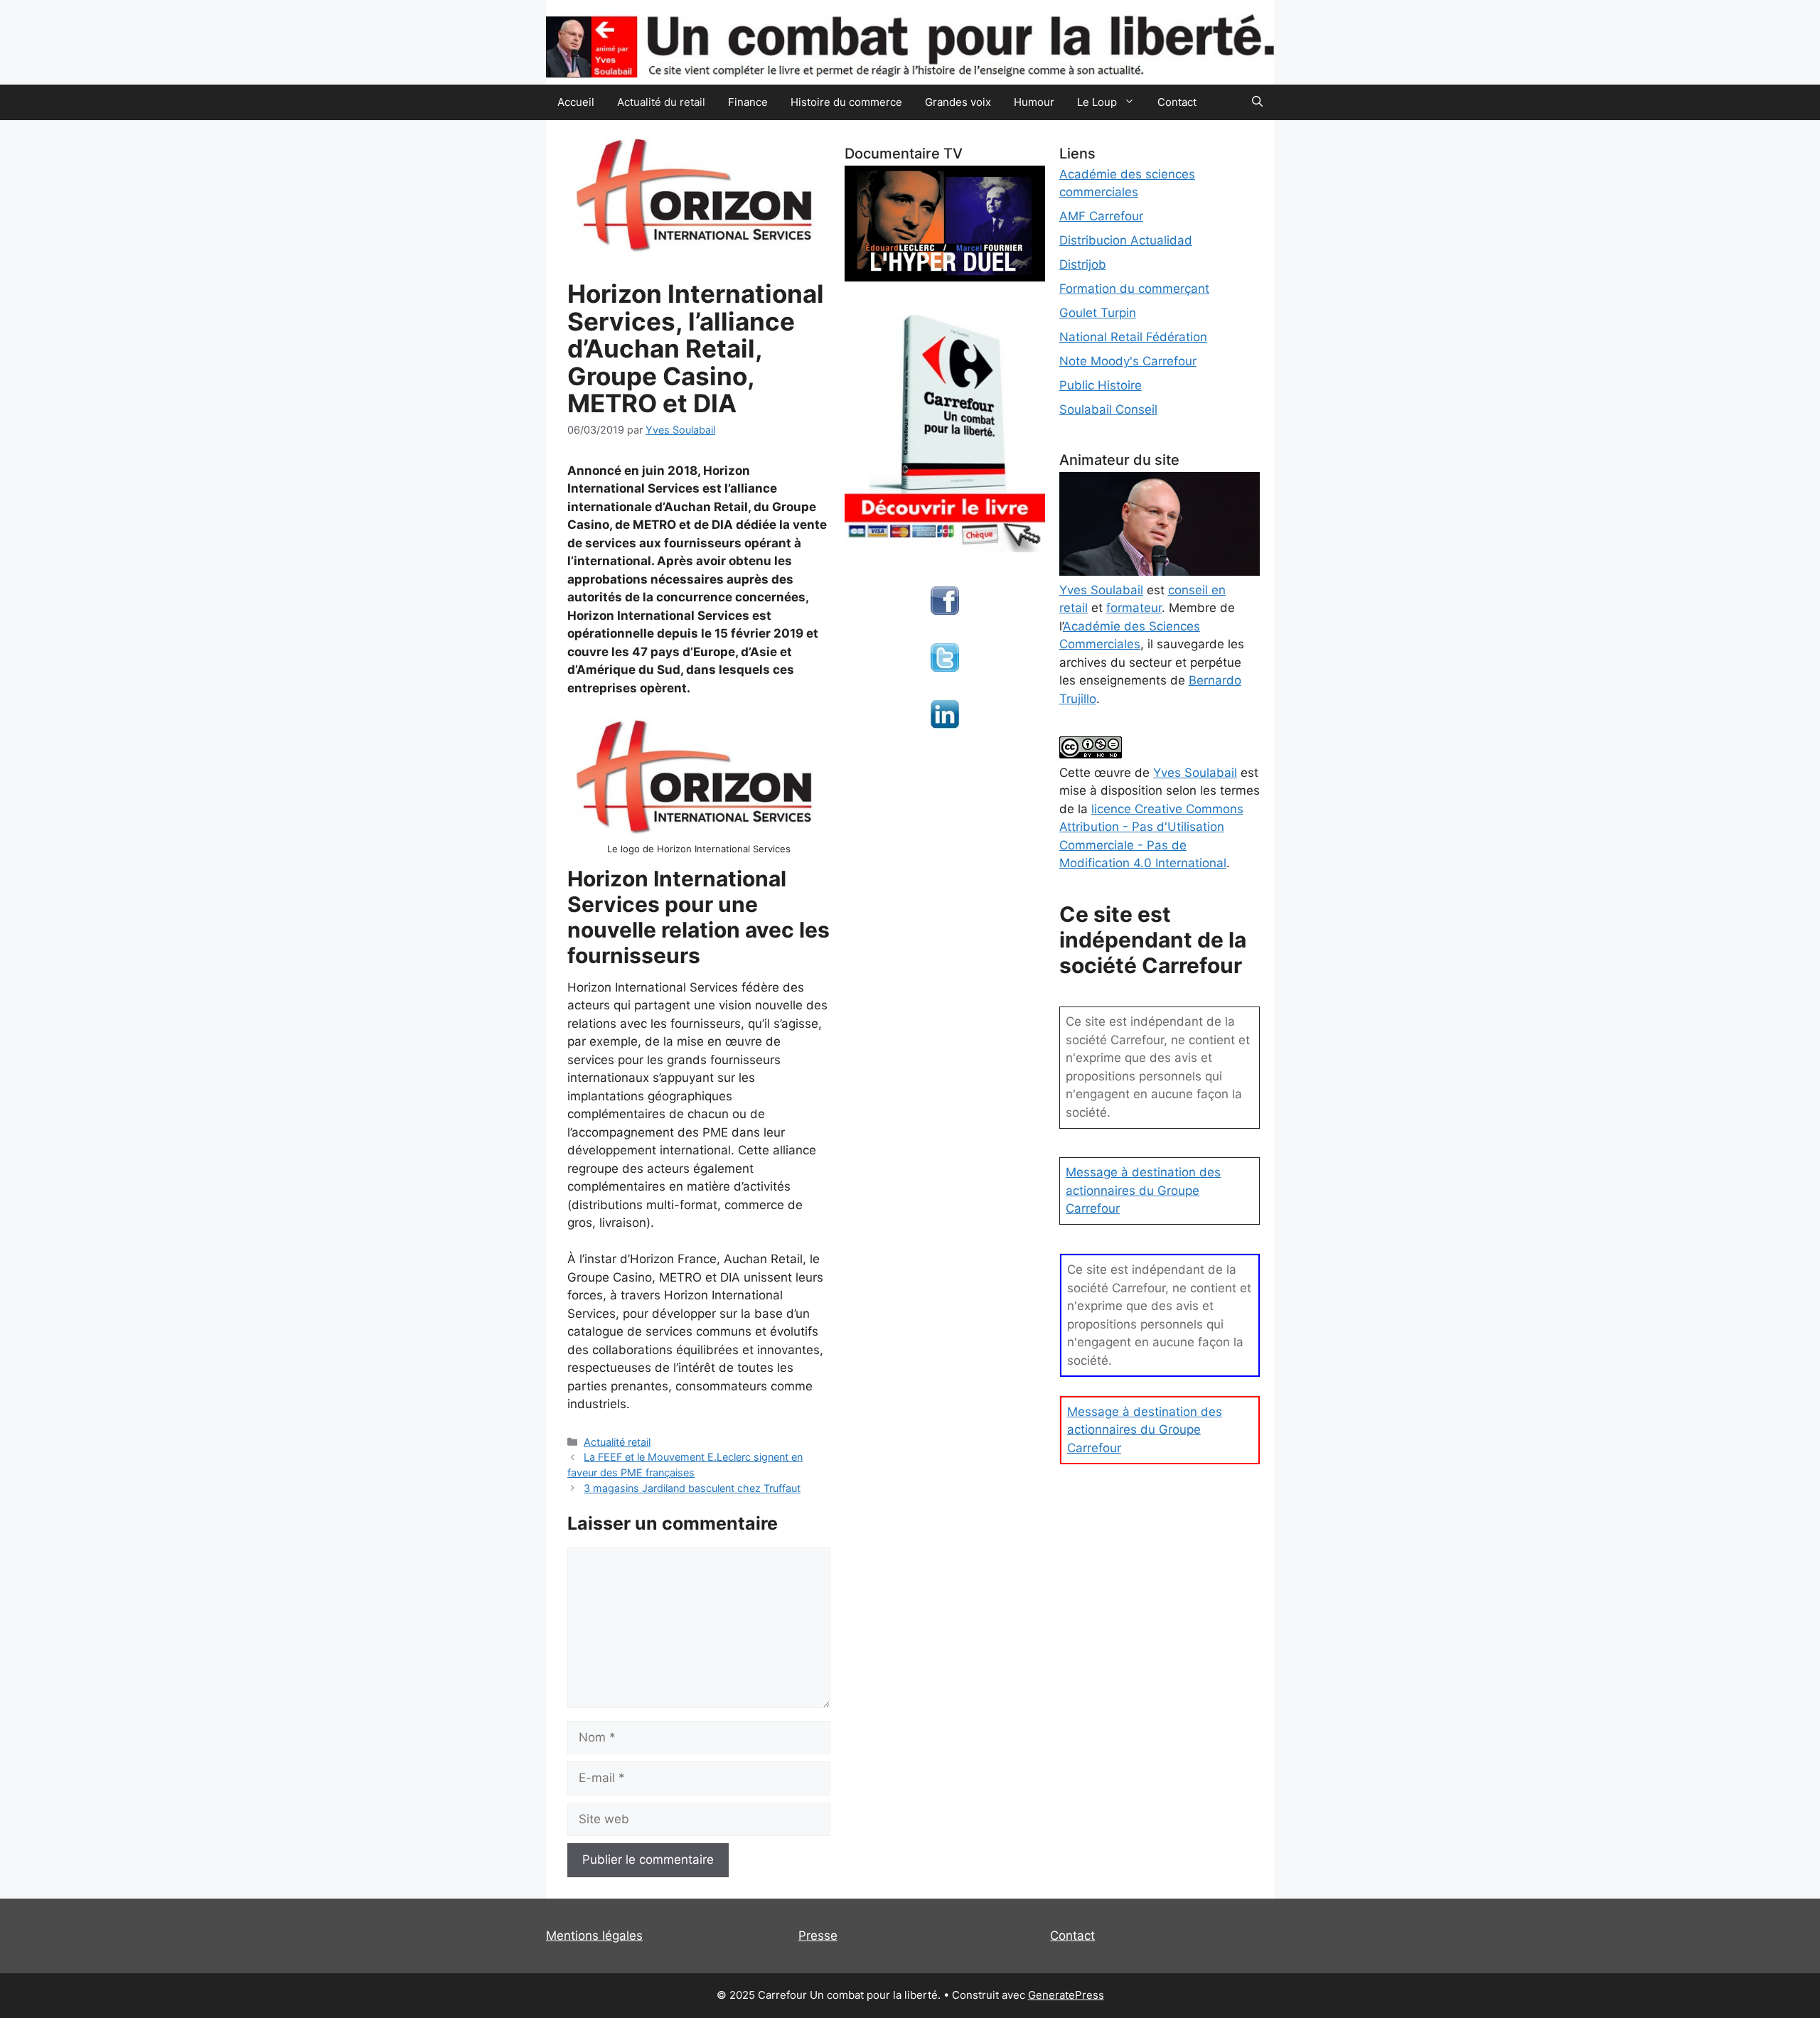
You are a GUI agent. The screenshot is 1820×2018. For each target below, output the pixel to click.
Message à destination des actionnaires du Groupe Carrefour (1143, 1190)
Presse (818, 1936)
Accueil (576, 102)
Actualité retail (617, 1442)
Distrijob (1083, 264)
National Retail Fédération (1133, 337)
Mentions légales (594, 1936)
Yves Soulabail (1195, 773)
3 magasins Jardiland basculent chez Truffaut (692, 1488)
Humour (1034, 102)
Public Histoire (1101, 385)
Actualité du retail (661, 102)
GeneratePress (1066, 1995)
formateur (1134, 608)
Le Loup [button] (1097, 102)
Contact (1177, 102)
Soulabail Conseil (1108, 409)
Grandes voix (958, 102)
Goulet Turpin (1098, 313)
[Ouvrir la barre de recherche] (1257, 102)
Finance (748, 102)
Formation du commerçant (1134, 289)
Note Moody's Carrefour (1128, 361)
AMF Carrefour (1101, 216)
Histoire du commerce (846, 102)
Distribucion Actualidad (1126, 240)
